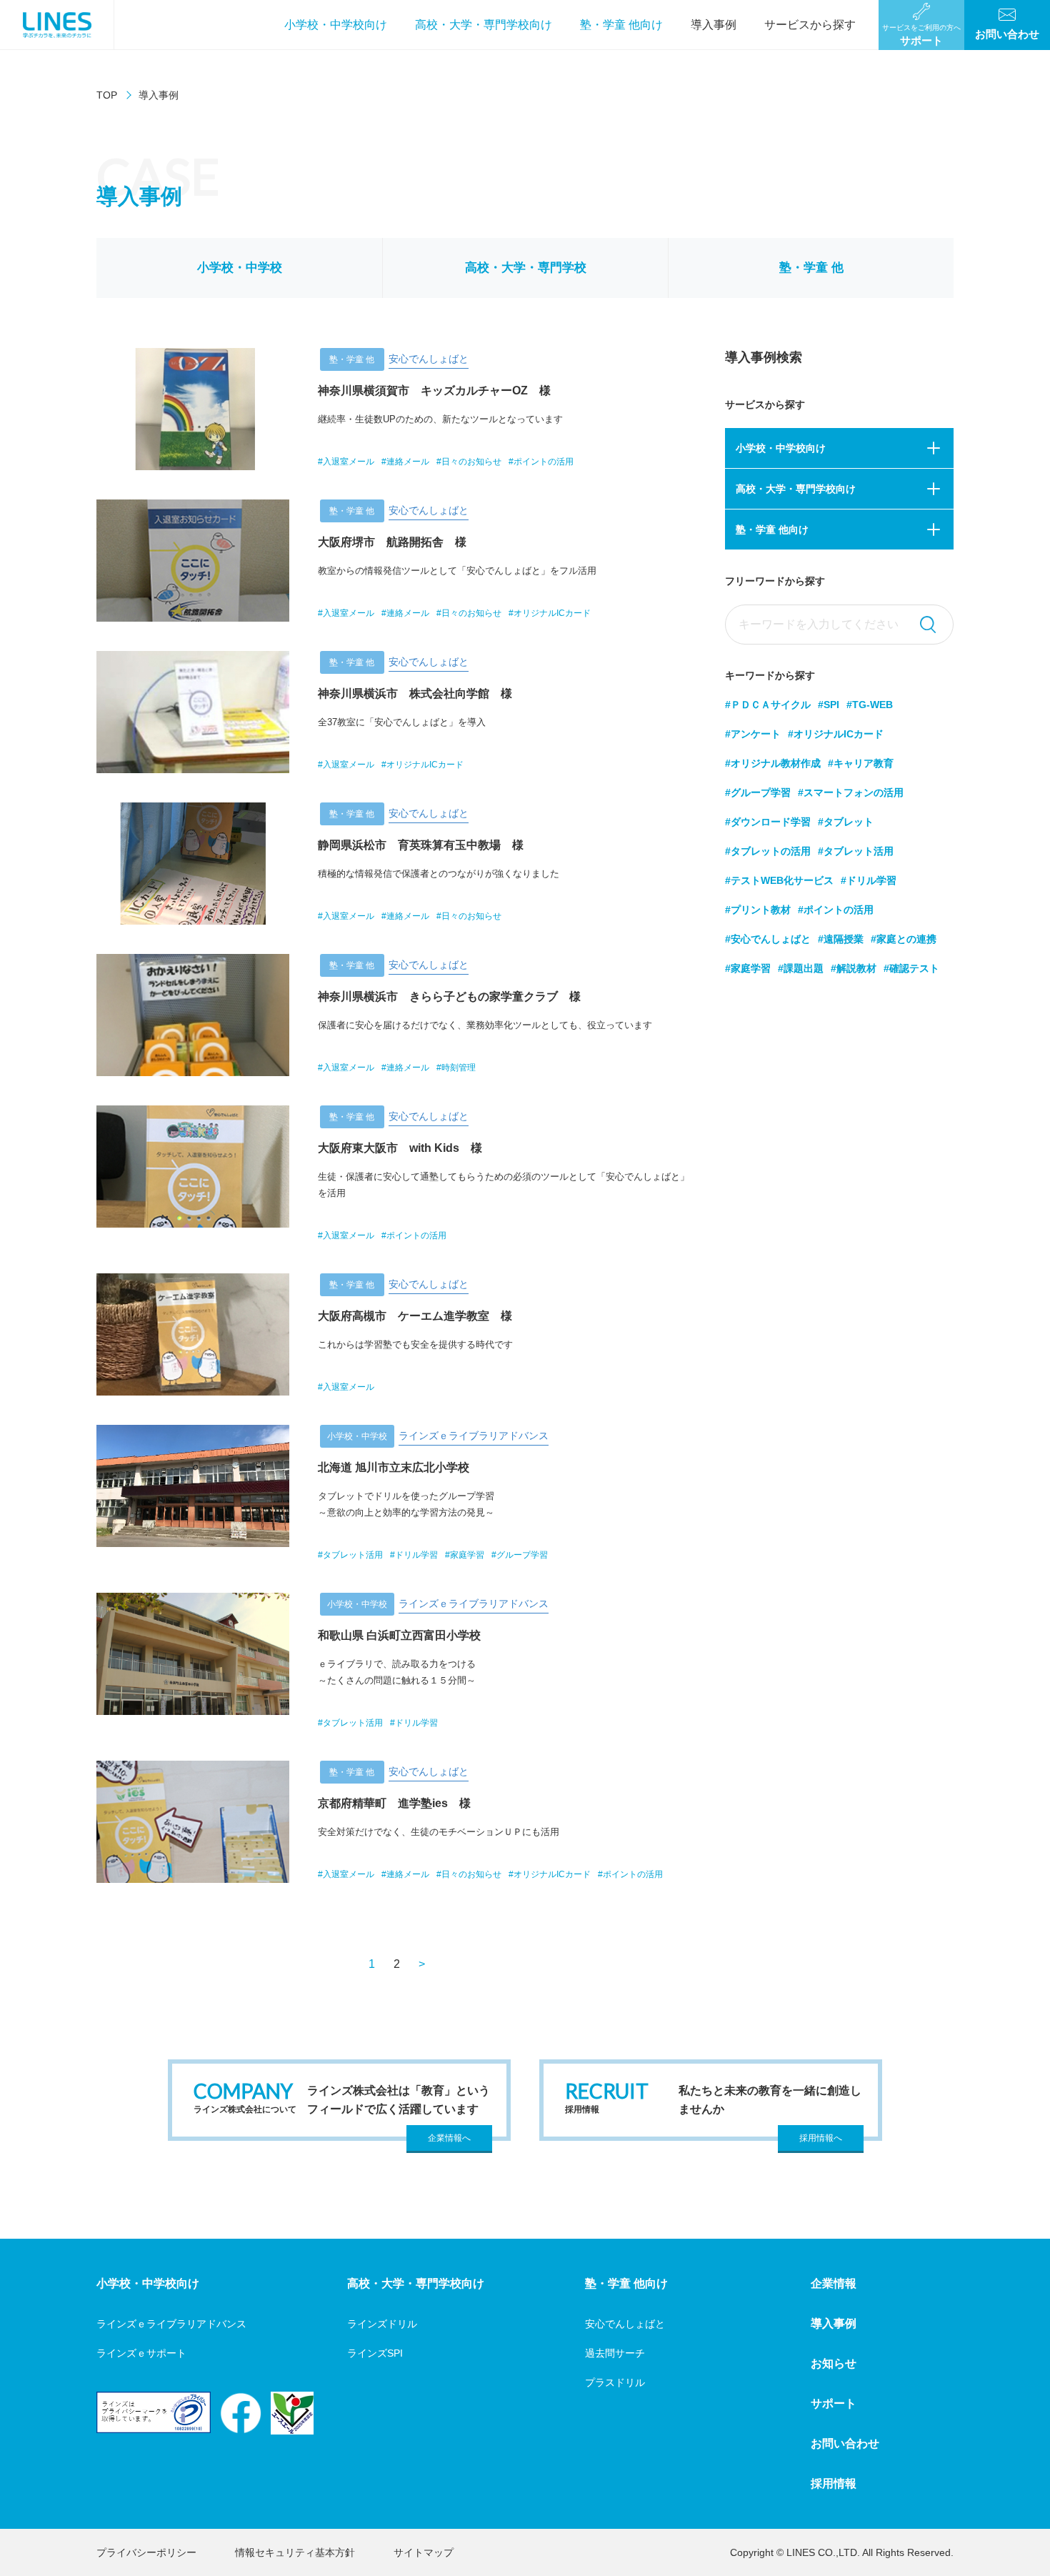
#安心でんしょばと (768, 939)
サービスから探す (810, 25)
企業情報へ (449, 2138)
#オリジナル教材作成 (773, 763)
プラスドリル (615, 2382)
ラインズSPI (375, 2353)
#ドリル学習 (869, 880)
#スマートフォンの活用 (851, 792)
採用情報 (834, 2483)
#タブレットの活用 (768, 851)
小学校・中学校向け (336, 25)
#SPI (829, 705)
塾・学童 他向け (621, 25)
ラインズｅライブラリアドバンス (171, 2324)
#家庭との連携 (904, 939)
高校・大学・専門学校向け (484, 25)
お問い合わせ (845, 2443)
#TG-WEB (870, 705)
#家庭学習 (748, 968)
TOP (107, 95)
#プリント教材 (758, 910)
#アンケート (753, 734)
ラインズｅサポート (141, 2353)
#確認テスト (911, 968)
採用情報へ (821, 2138)
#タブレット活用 (856, 851)
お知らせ (834, 2363)
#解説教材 (854, 968)
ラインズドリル (382, 2324)
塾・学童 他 (811, 268)
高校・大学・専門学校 (526, 268)
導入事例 (714, 25)
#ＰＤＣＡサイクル (768, 705)
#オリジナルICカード (836, 734)
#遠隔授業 (841, 939)
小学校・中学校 (240, 268)
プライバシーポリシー (146, 2552)
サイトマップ (424, 2552)
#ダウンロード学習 (768, 822)
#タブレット (846, 822)
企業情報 (834, 2283)
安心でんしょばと (625, 2324)
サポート (834, 2403)
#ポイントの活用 (836, 910)
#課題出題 (801, 968)
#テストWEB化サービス (779, 880)
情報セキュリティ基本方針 (295, 2552)
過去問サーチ (615, 2353)
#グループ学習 (758, 792)
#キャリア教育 (861, 763)
